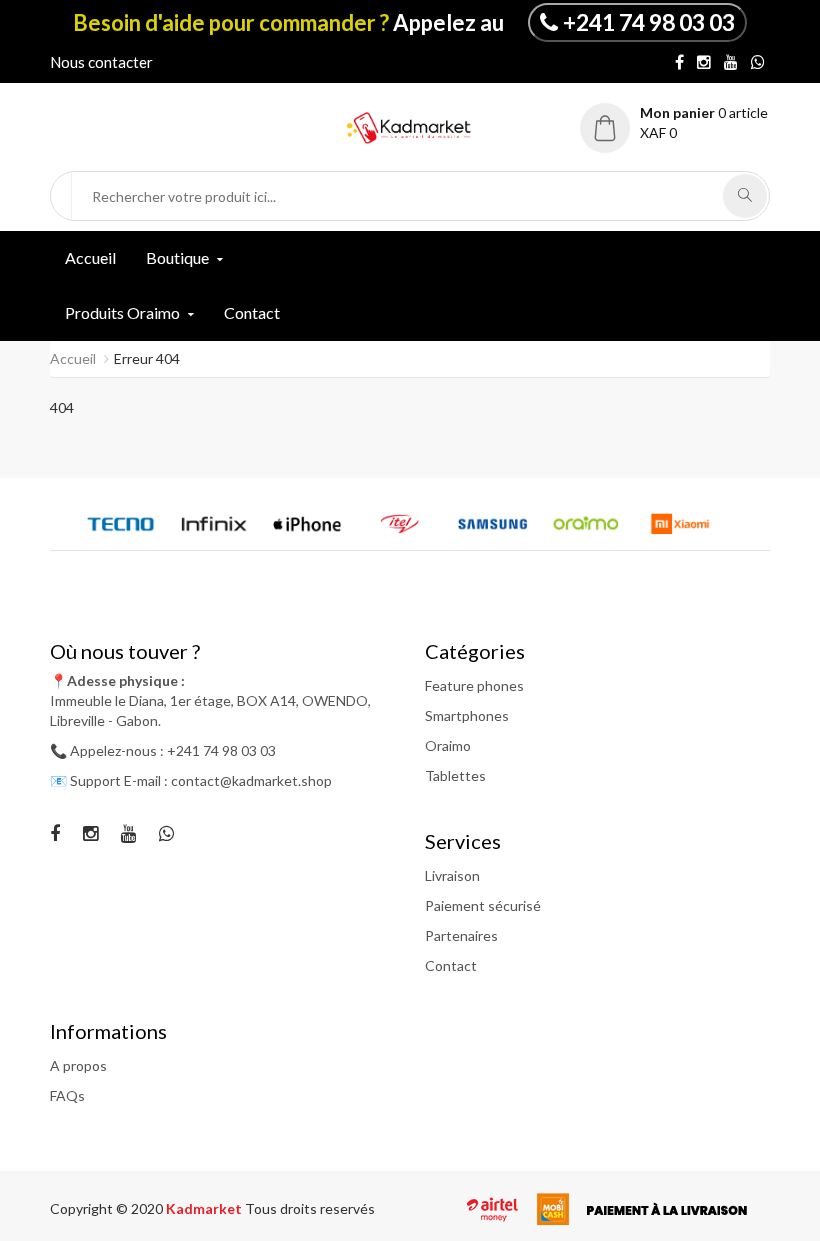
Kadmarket (205, 1208)
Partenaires (461, 935)
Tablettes (455, 775)
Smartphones (467, 715)
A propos (78, 1065)
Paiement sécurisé (483, 905)
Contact (252, 312)
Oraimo (448, 745)
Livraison (452, 875)
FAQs (67, 1095)
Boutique (177, 257)
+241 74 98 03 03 (649, 22)
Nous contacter (101, 62)
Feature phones (474, 685)
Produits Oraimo (122, 312)
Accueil (90, 257)
